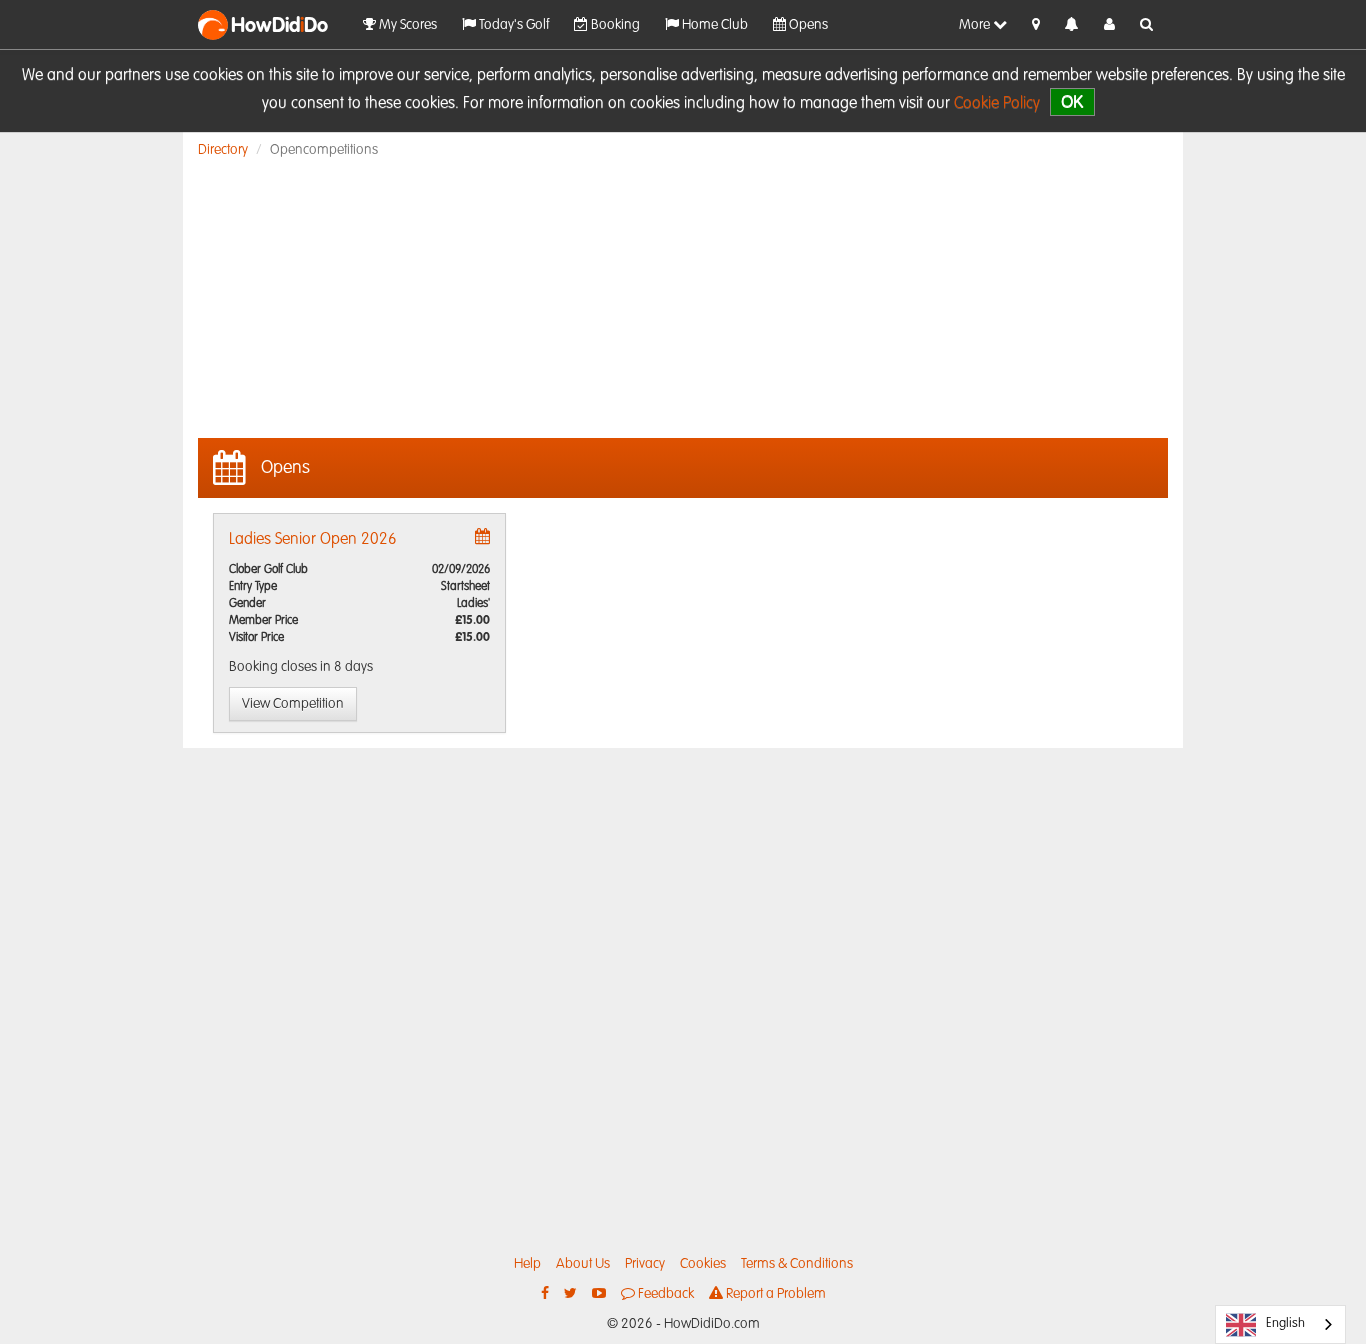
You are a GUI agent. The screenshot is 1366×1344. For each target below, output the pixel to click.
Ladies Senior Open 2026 (313, 540)
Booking (614, 25)
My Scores (406, 25)
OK (1072, 101)
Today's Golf (512, 25)
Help (527, 1264)
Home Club (713, 25)
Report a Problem (774, 1294)
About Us (583, 1264)
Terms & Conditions (797, 1264)
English (1285, 1323)
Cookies (703, 1264)
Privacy (645, 1264)
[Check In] (1036, 25)
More (976, 25)
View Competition (293, 704)
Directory (223, 150)
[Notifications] (1072, 25)
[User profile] (1109, 25)
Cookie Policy (997, 104)
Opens (807, 25)
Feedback (664, 1294)
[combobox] (1280, 1324)
